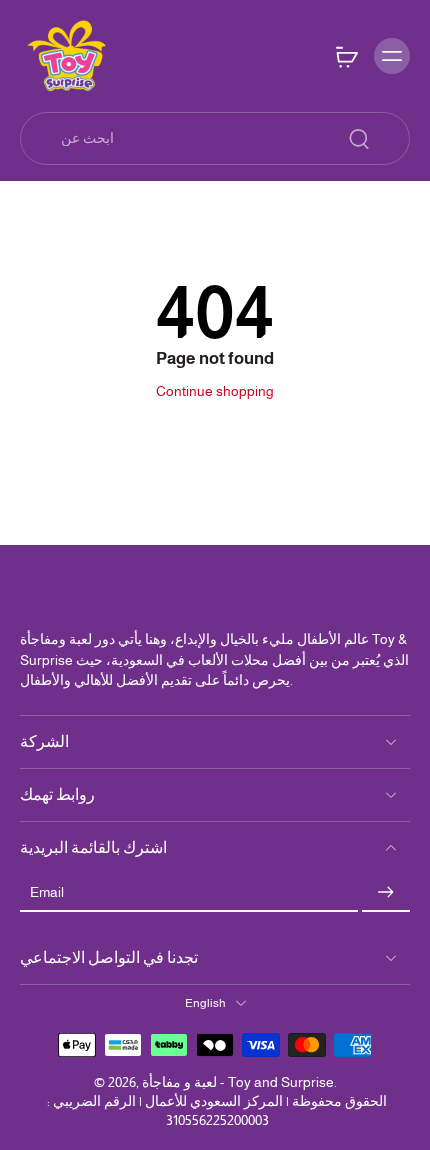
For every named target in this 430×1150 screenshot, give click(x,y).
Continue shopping (215, 391)
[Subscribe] (386, 893)
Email (47, 892)
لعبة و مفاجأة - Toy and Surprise (238, 1082)
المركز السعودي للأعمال (214, 1101)
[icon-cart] (346, 56)
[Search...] (359, 139)
